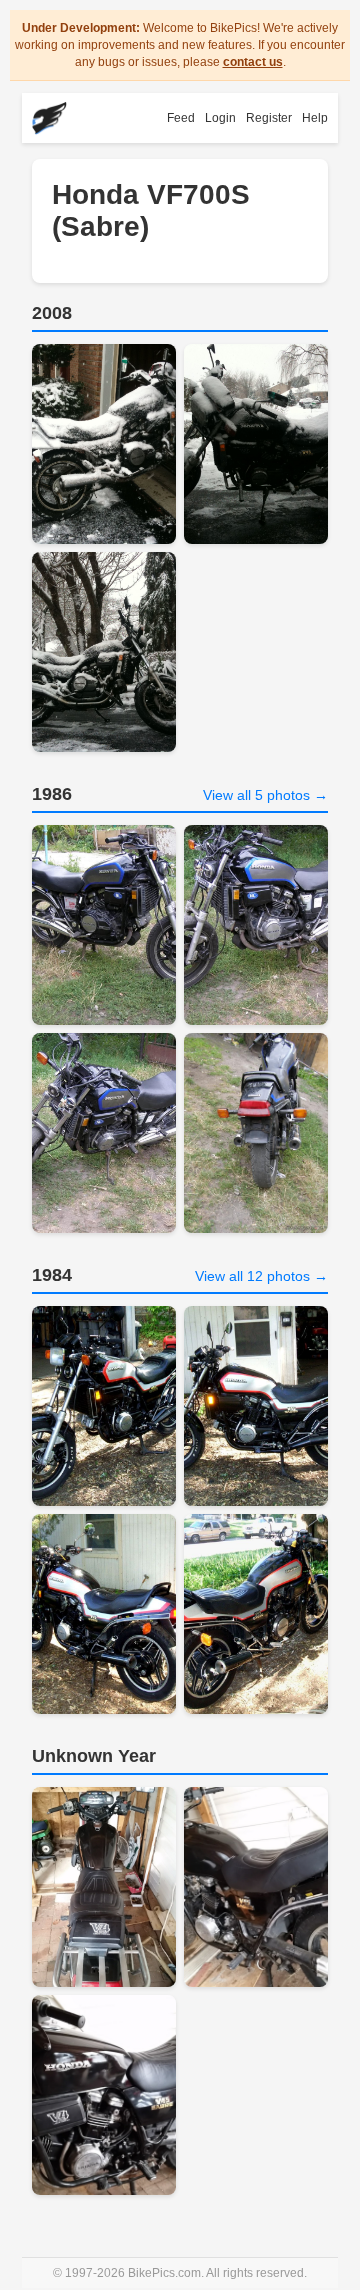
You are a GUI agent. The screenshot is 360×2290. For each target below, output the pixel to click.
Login (220, 118)
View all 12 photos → (261, 1276)
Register (269, 118)
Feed (181, 118)
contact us (253, 62)
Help (315, 118)
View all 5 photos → (265, 795)
